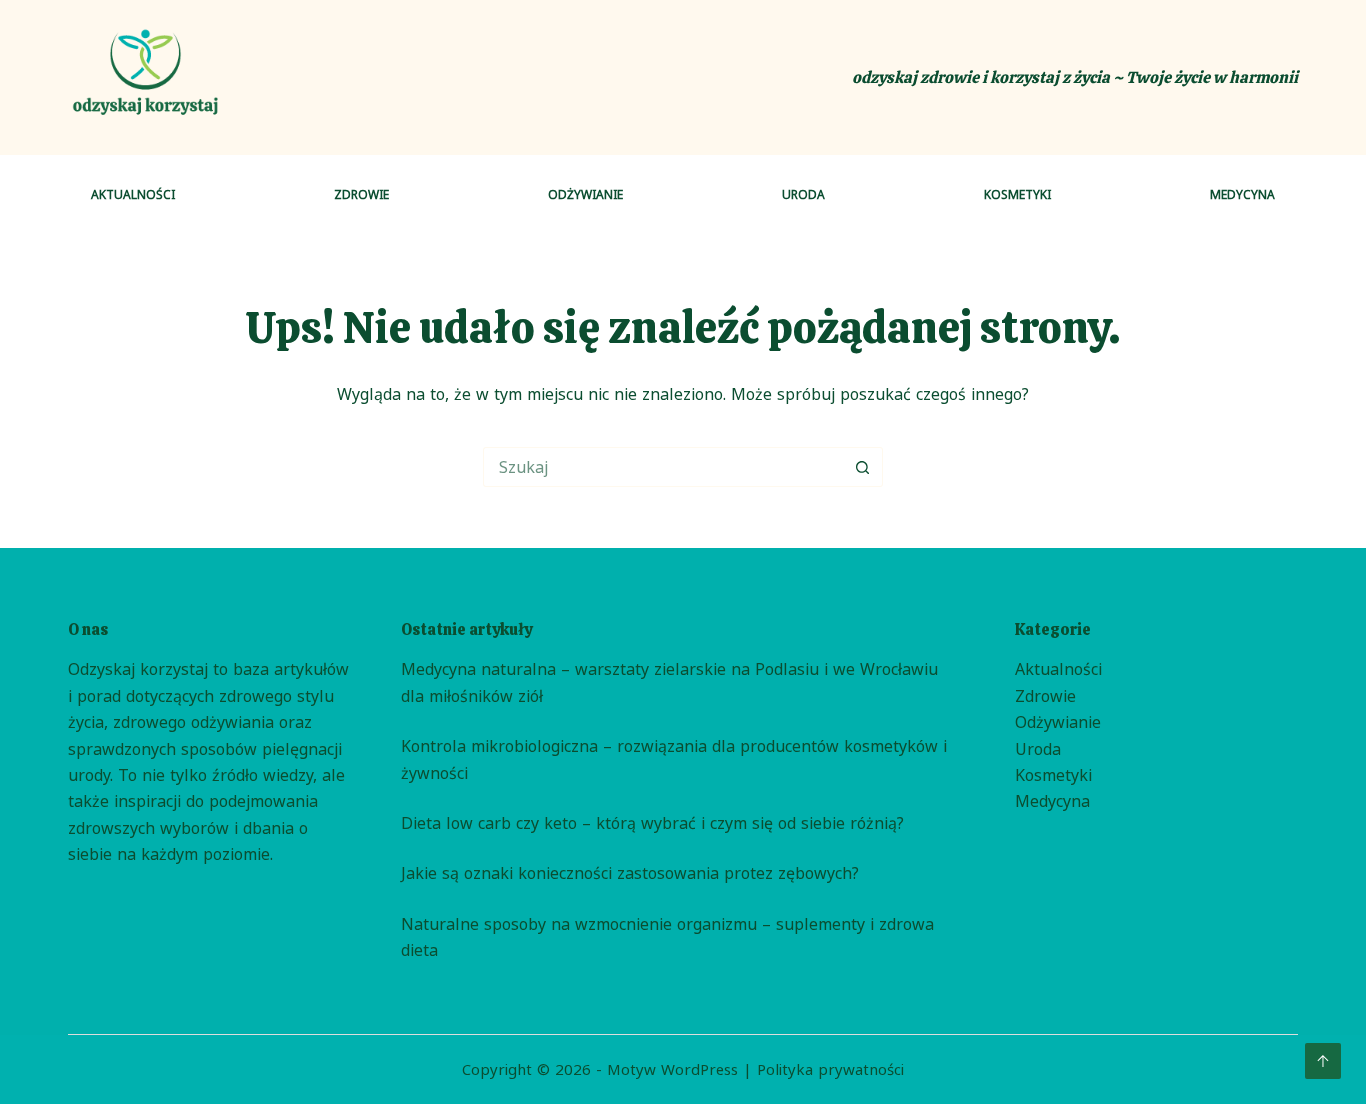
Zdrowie (361, 194)
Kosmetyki (1017, 194)
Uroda (803, 194)
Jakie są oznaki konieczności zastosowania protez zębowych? (630, 873)
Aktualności (133, 194)
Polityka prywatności (830, 1069)
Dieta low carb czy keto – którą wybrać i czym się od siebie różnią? (652, 823)
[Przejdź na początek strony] (1323, 1061)
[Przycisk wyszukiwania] (863, 467)
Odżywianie (585, 194)
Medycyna (1242, 194)
